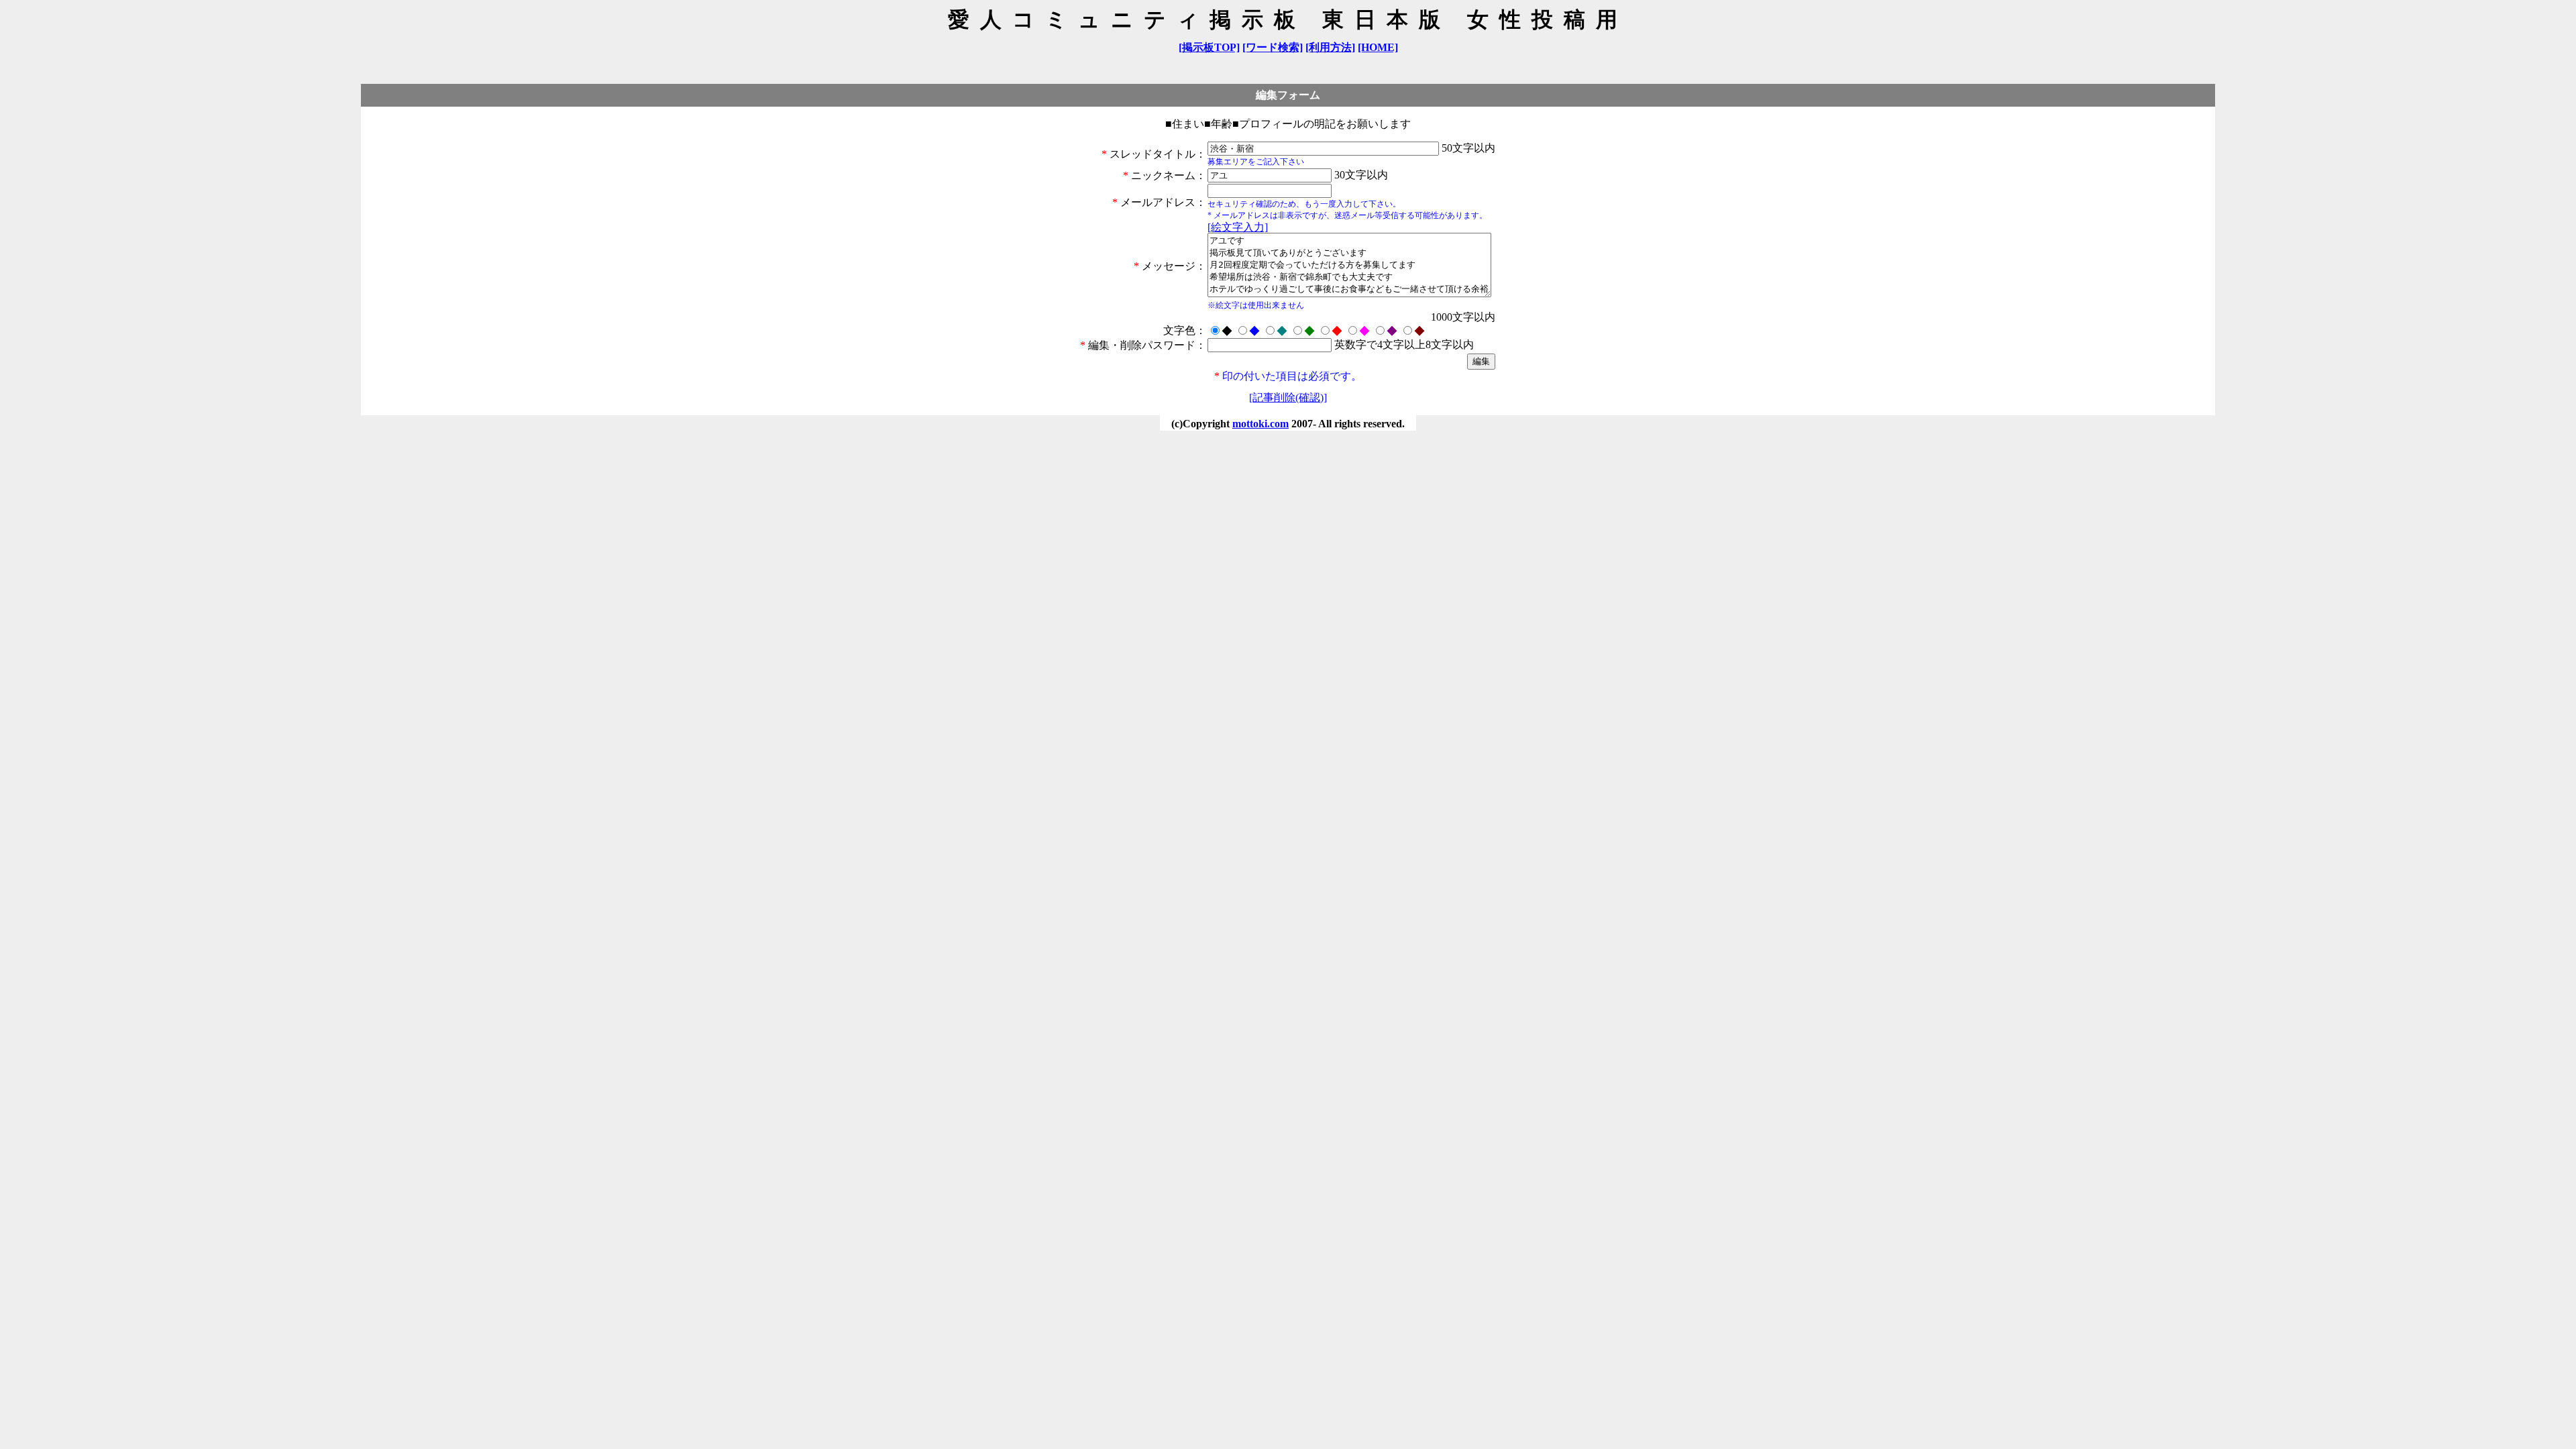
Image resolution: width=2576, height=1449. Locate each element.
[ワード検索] (1273, 47)
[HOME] (1378, 47)
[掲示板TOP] (1209, 47)
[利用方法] (1330, 47)
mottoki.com (1260, 424)
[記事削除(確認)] (1288, 397)
